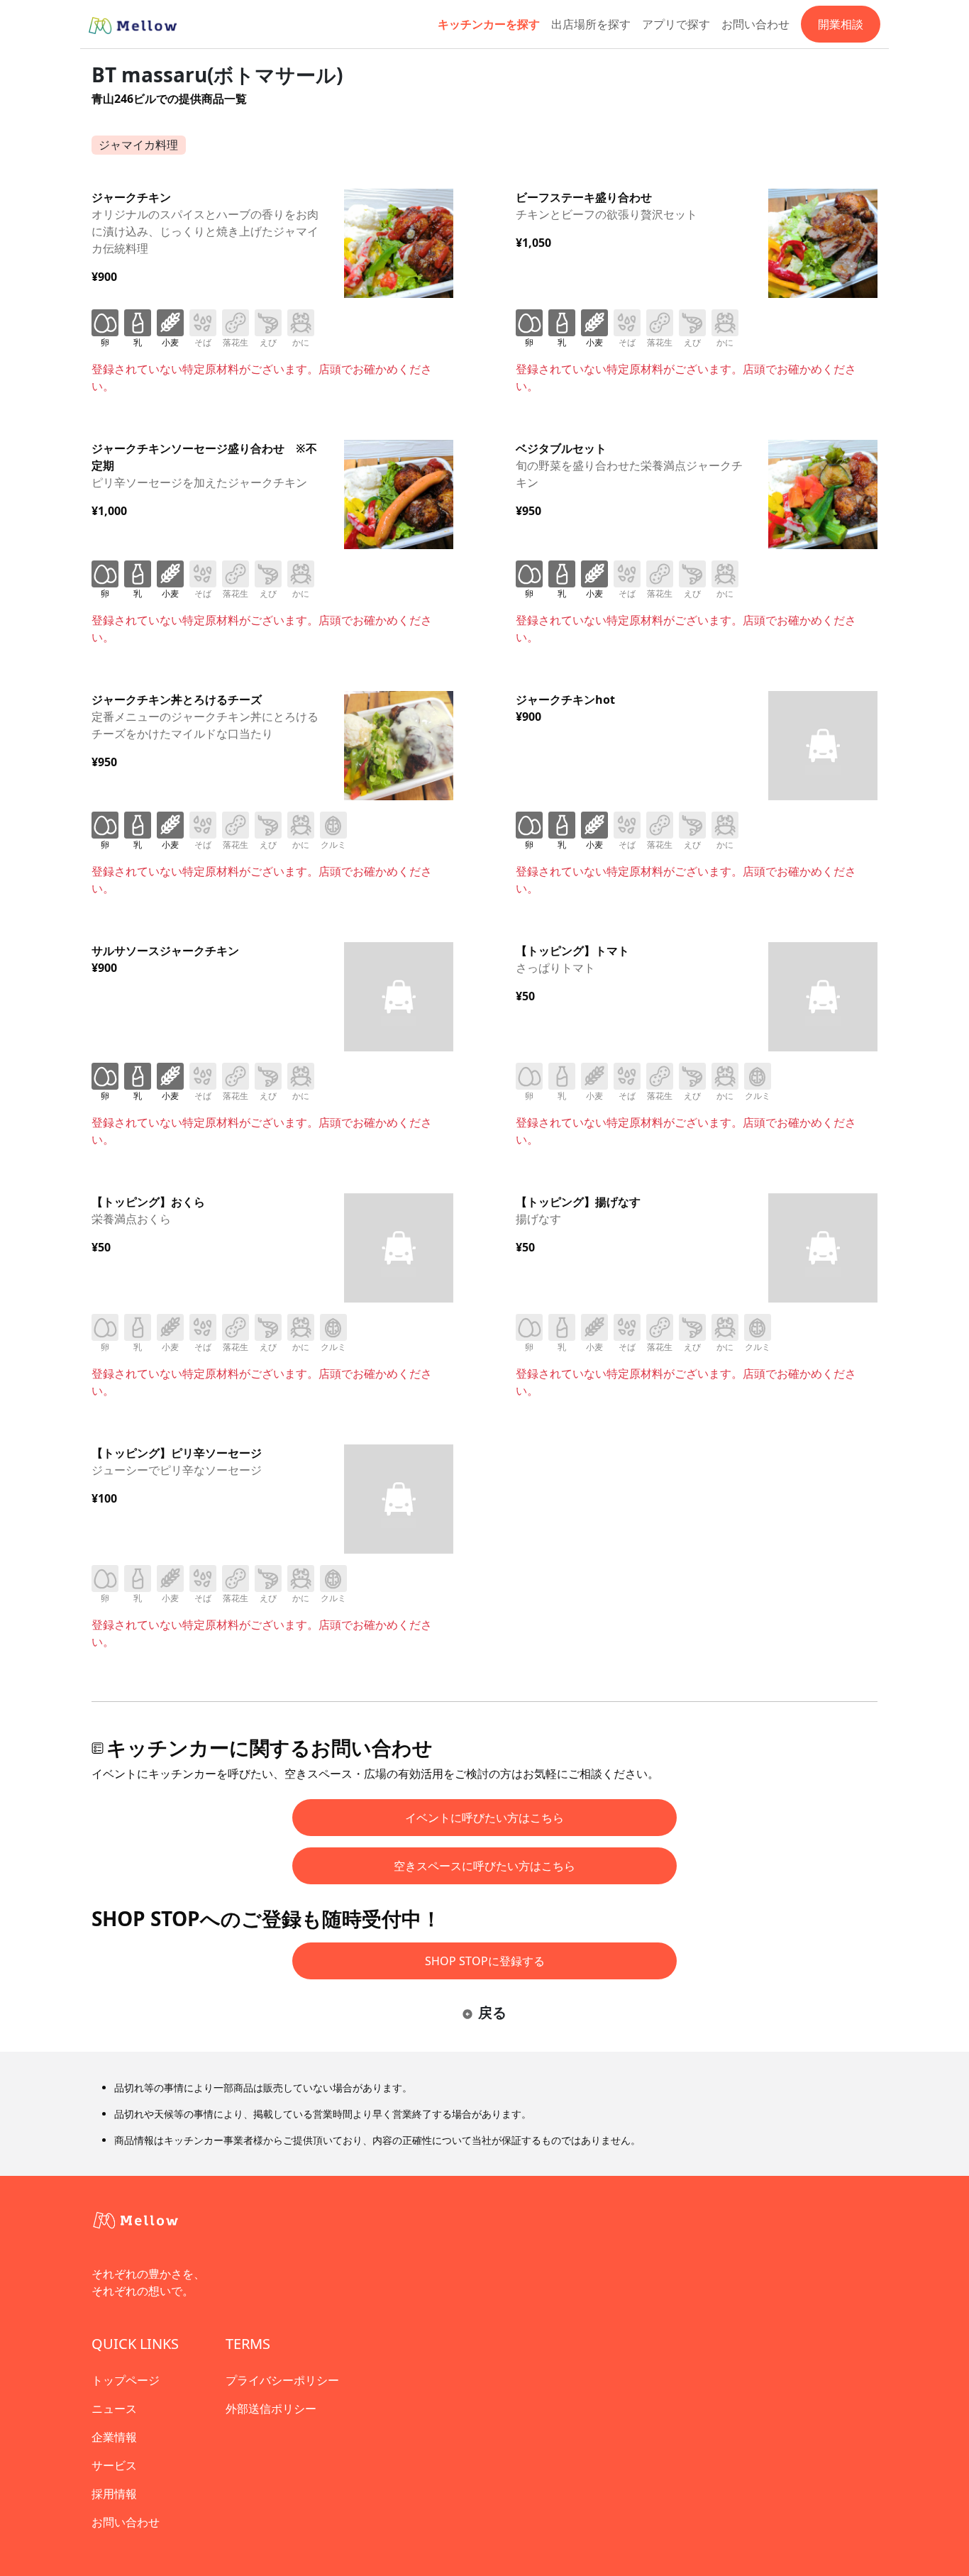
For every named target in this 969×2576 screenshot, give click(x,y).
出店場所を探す (591, 24)
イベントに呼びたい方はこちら (484, 1818)
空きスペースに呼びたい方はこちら (484, 1866)
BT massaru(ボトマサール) (217, 74)
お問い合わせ (755, 24)
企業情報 (114, 2437)
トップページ (126, 2380)
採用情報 (114, 2494)
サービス (114, 2465)
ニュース (114, 2409)
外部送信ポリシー (271, 2409)
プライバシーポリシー (282, 2380)
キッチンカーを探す (489, 24)
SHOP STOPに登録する (485, 1961)
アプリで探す (676, 24)
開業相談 (841, 24)
